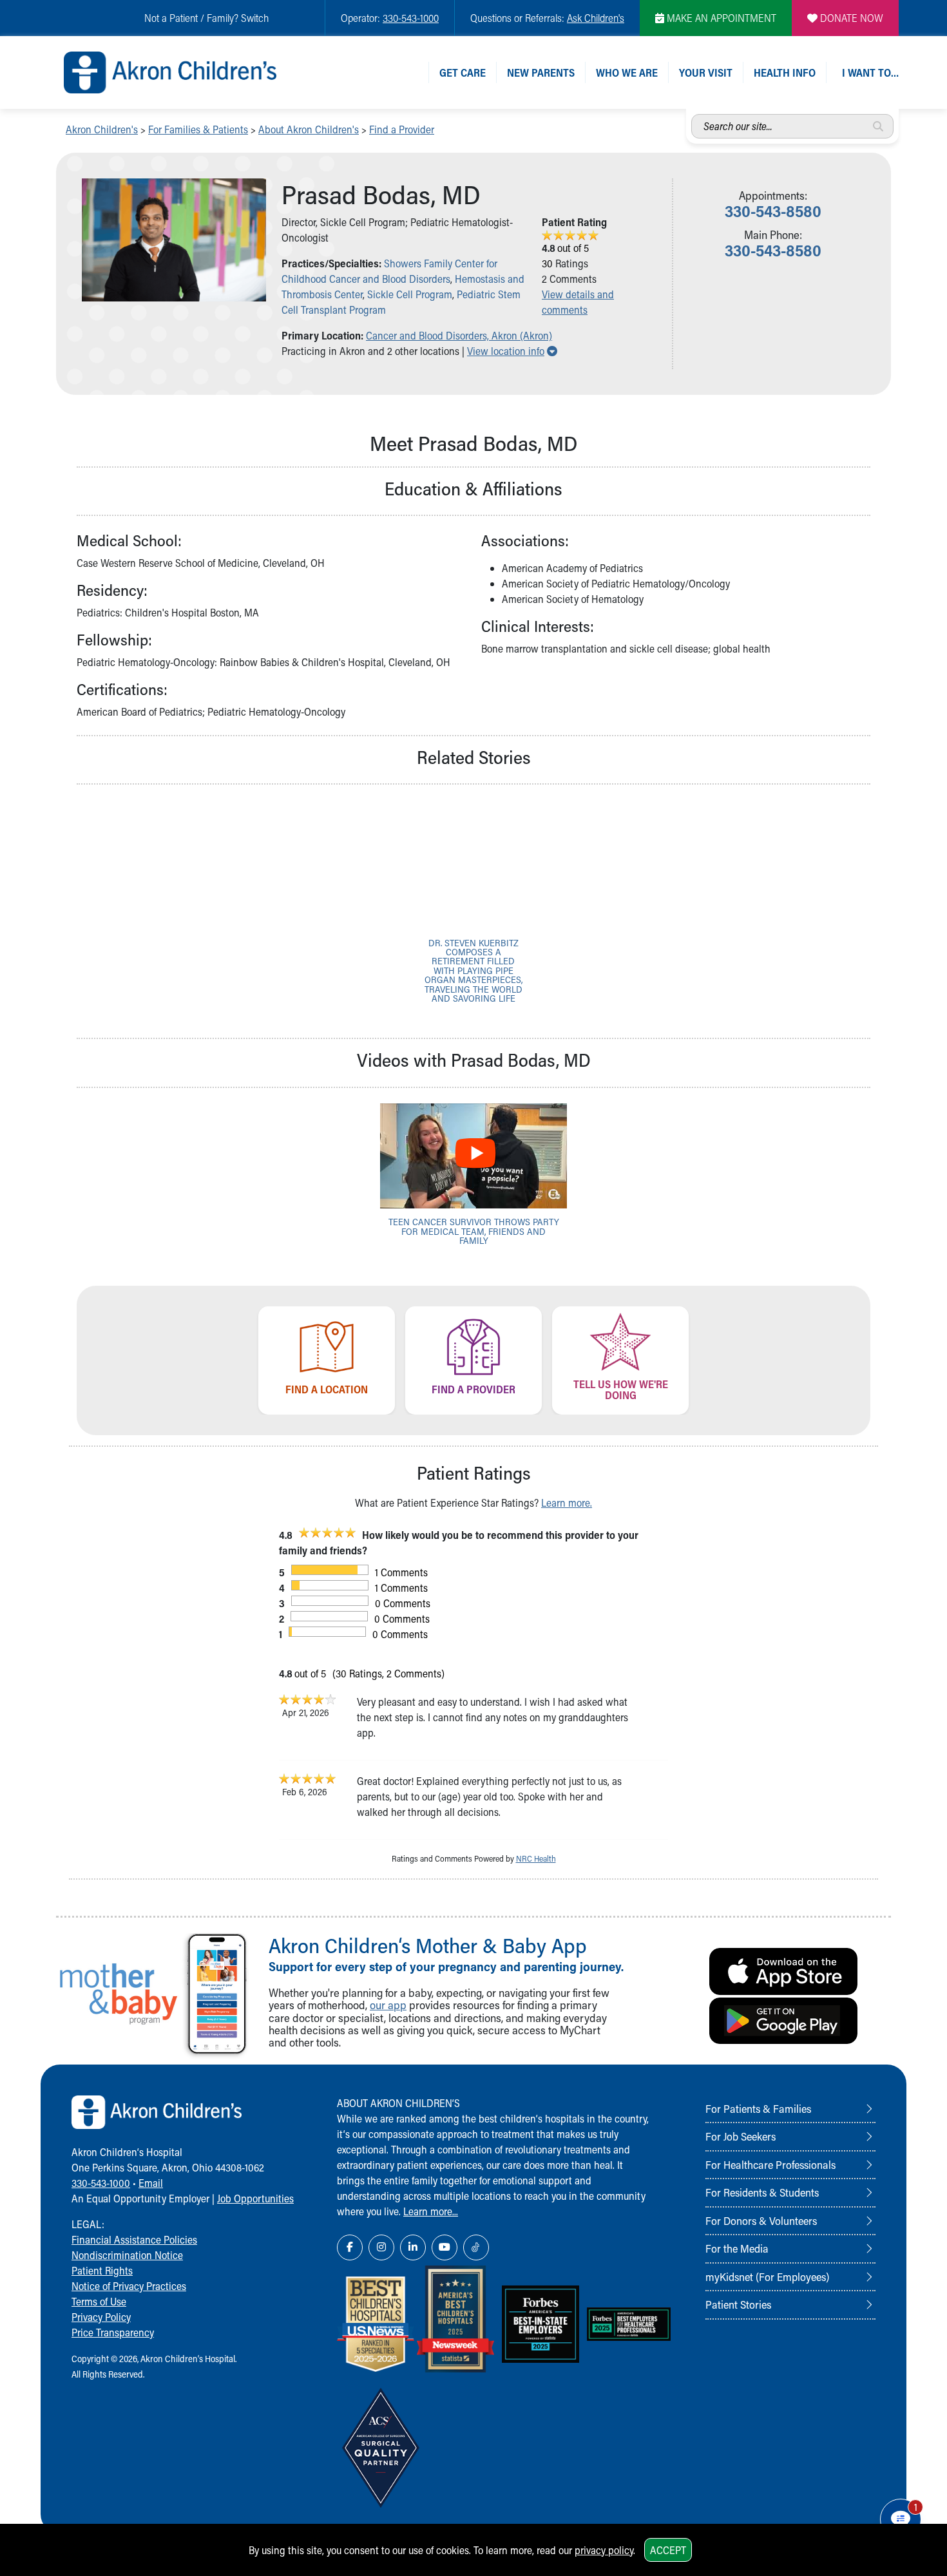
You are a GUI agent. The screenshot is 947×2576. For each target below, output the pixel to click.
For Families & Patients (198, 129)
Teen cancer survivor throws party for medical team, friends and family (474, 1231)
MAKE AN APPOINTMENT (720, 18)
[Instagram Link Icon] (381, 2247)
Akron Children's (102, 129)
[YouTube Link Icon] (445, 2247)
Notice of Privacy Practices (129, 2286)
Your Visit (706, 72)
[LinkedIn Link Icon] (413, 2247)
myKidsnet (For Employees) (767, 2276)
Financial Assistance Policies (134, 2239)
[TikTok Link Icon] (476, 2247)
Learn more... (431, 2211)
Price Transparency (113, 2332)
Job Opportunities (255, 2198)
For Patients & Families (758, 2108)
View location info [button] (512, 351)
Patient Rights (102, 2270)
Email (151, 2183)
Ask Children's (596, 18)
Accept (668, 2550)
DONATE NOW (850, 18)
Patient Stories (738, 2304)
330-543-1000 (411, 18)
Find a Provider (402, 129)
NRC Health (536, 1858)
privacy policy (604, 2550)
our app (388, 2005)
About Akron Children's (309, 129)
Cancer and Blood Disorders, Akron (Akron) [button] (459, 335)
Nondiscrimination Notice (127, 2255)
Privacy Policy (101, 2317)
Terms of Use (99, 2301)
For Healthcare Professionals (770, 2164)
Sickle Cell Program (410, 294)
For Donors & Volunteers (761, 2220)
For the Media (737, 2248)
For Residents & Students (762, 2192)
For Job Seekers (741, 2136)
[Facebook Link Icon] (350, 2247)
